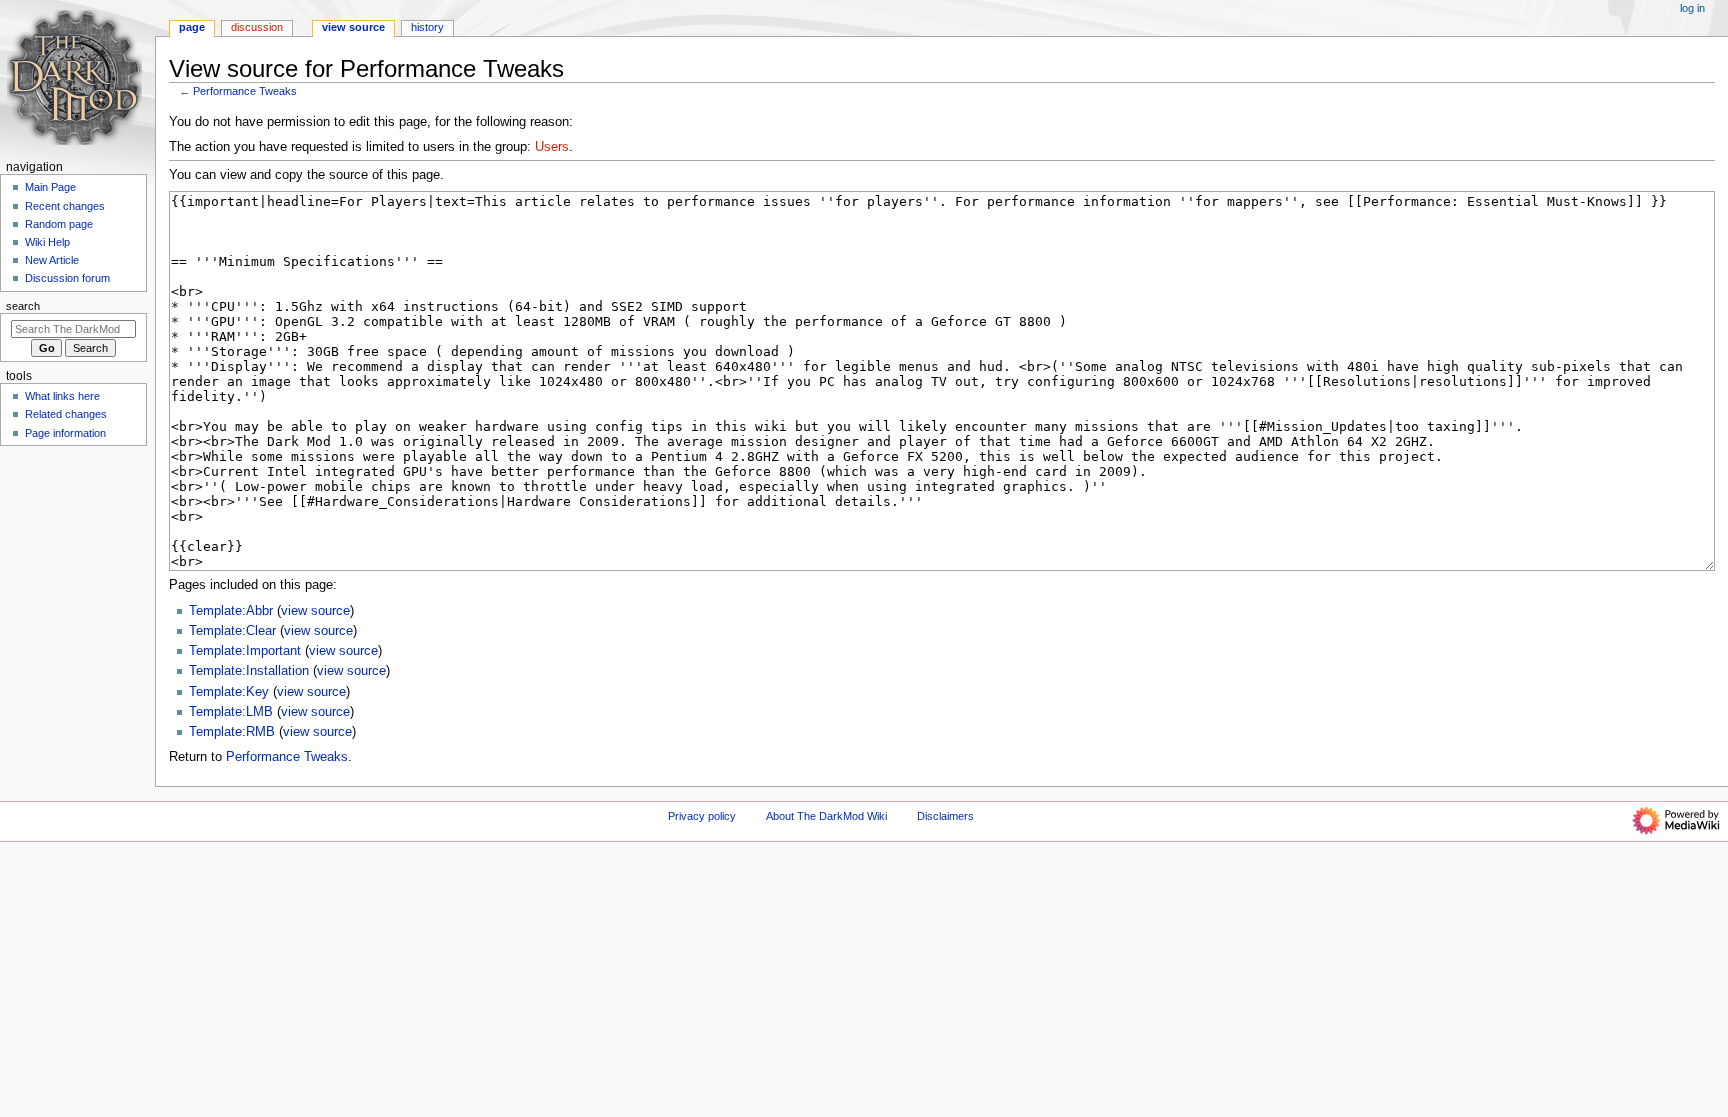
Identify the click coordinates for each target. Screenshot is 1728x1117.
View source (353, 27)
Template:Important (245, 651)
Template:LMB (231, 712)
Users (552, 147)
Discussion (257, 27)
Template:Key (229, 692)
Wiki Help (47, 242)
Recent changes (65, 206)
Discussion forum (67, 278)
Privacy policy (702, 816)
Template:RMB (232, 732)
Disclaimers (945, 816)
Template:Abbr (231, 611)
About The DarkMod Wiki (826, 816)
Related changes (66, 414)
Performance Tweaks (245, 91)
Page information (65, 433)
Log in (1692, 8)
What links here (62, 396)
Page (192, 27)
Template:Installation (249, 671)
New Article (52, 260)
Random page (59, 224)
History (427, 27)
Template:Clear (232, 631)
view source (315, 611)
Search (23, 306)
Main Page (50, 187)
